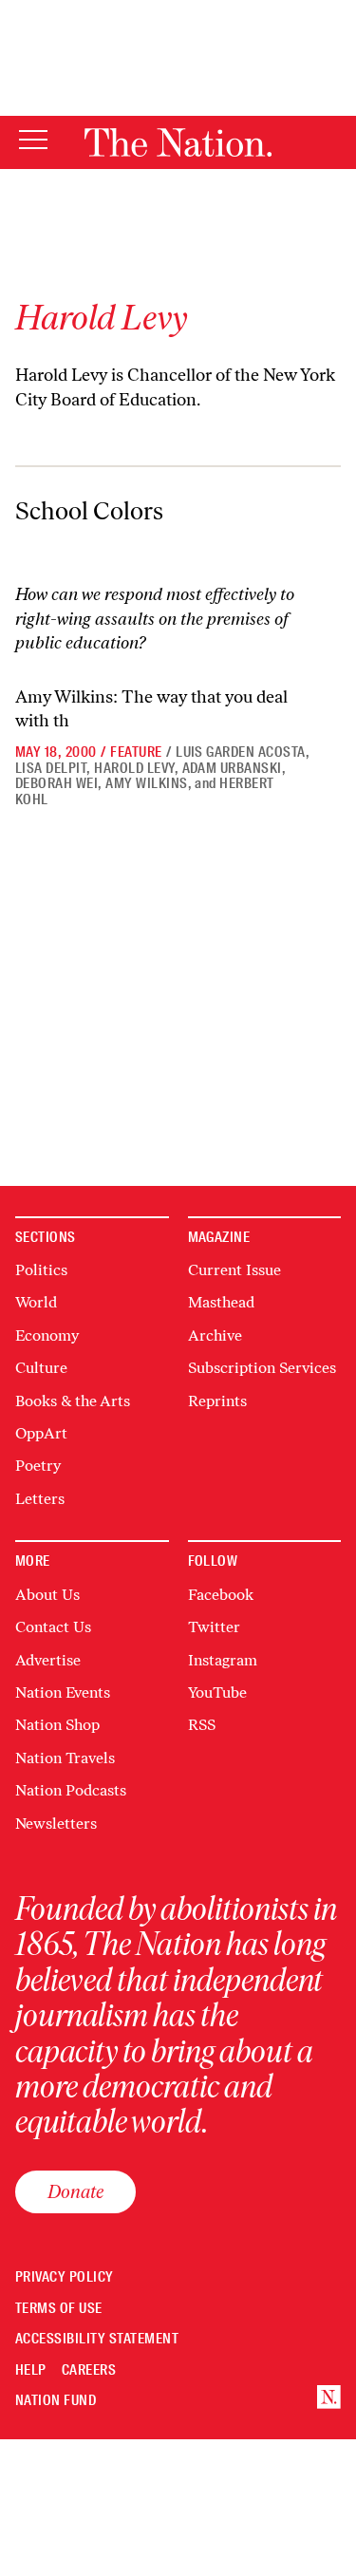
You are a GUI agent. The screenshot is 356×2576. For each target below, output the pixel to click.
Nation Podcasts (71, 1790)
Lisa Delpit (51, 768)
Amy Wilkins (146, 783)
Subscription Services (262, 1368)
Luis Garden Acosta (241, 752)
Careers (89, 2370)
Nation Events (63, 1692)
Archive (215, 1335)
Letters (40, 1499)
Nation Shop (57, 1725)
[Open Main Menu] (33, 141)
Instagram (223, 1660)
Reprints (217, 1401)
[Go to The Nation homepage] (178, 142)
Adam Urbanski (232, 768)
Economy (47, 1335)
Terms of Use (59, 2309)
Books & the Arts (73, 1401)
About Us (47, 1595)
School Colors (89, 511)
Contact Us (53, 1627)
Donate (75, 2191)
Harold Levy (134, 768)
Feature (136, 752)
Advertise (48, 1660)
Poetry (38, 1466)
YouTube (217, 1692)
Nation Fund (56, 2401)
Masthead (221, 1302)
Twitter (214, 1627)
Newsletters (56, 1824)
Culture (41, 1368)
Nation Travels (65, 1758)
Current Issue (234, 1270)
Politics (41, 1270)
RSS (202, 1725)
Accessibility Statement (97, 2339)
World (36, 1302)
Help (31, 2370)
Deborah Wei (56, 783)
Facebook (221, 1595)
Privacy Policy (65, 2277)
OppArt (41, 1433)
